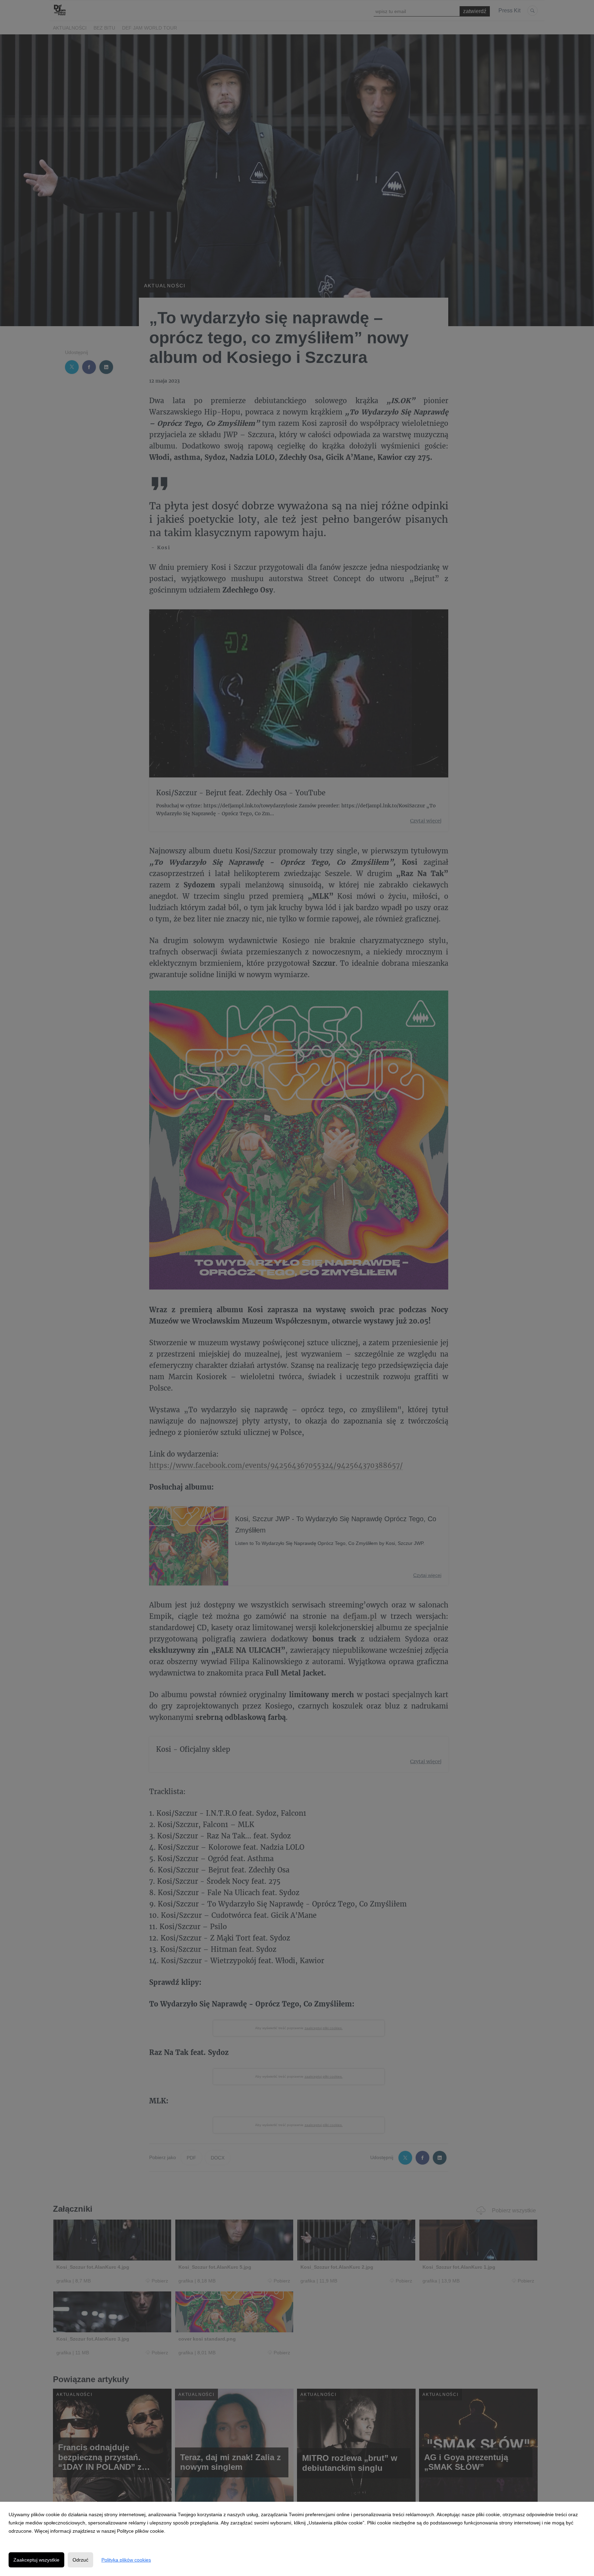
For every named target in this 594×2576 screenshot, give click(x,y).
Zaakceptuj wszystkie (36, 2560)
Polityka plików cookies (126, 2560)
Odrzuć (80, 2560)
